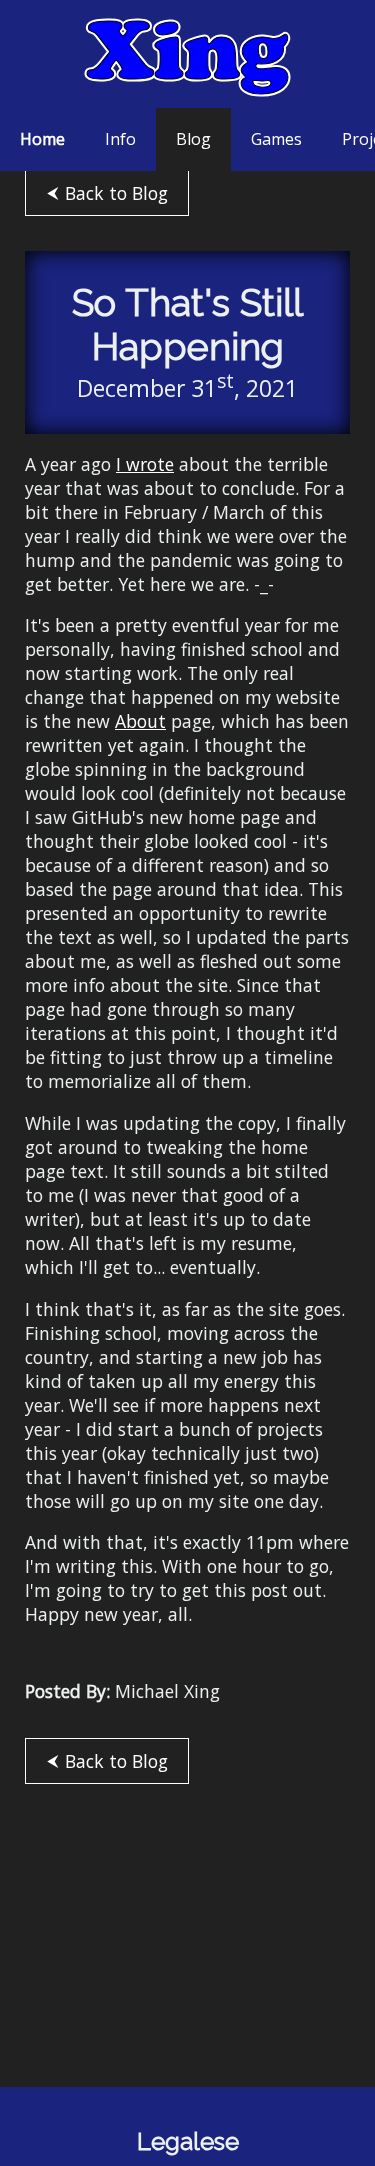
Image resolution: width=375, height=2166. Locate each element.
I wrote (145, 464)
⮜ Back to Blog (107, 193)
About (140, 721)
